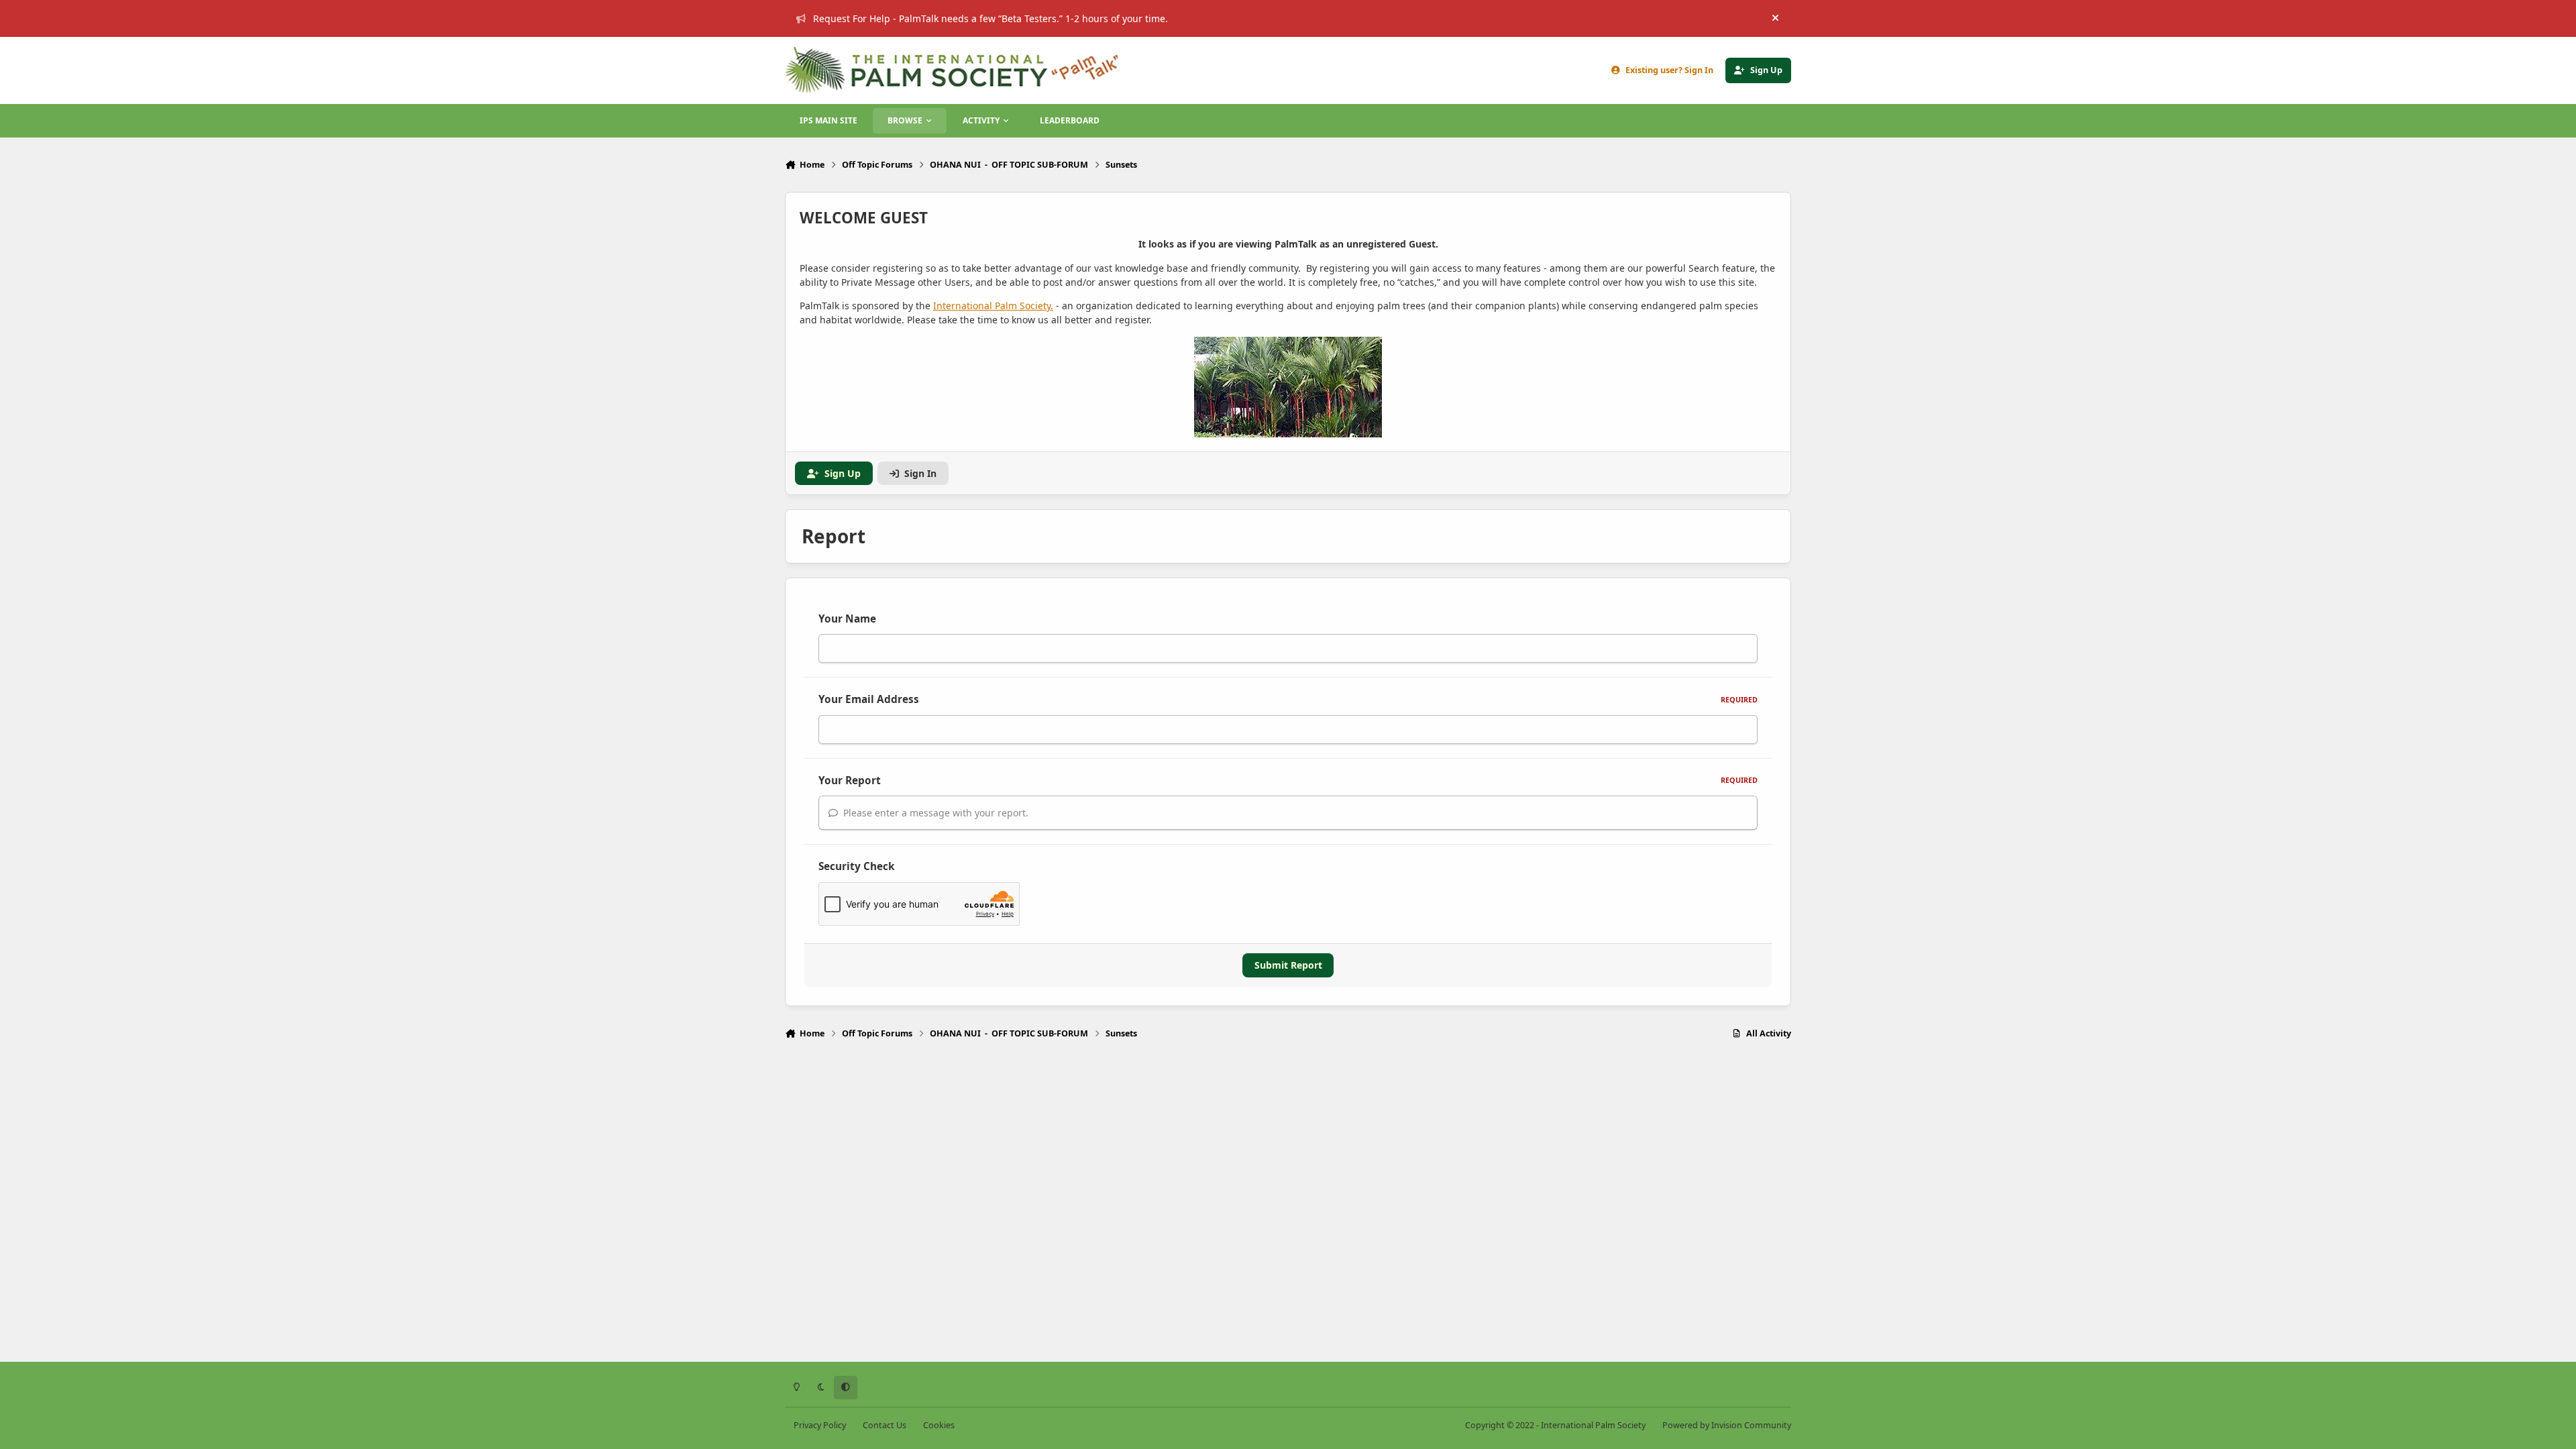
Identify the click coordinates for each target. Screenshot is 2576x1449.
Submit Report (1288, 965)
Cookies (939, 1425)
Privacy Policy (820, 1425)
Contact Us (884, 1425)
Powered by (1727, 1425)
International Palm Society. (993, 306)
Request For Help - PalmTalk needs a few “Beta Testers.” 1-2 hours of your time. (990, 18)
